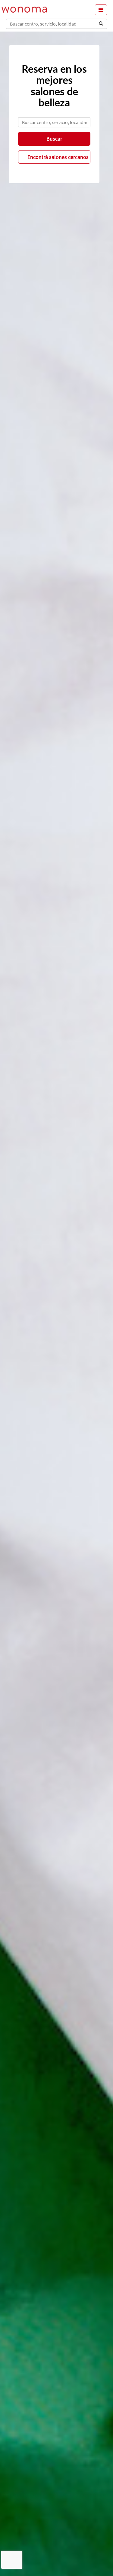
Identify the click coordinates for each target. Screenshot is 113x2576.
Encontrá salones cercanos (58, 157)
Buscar (54, 139)
